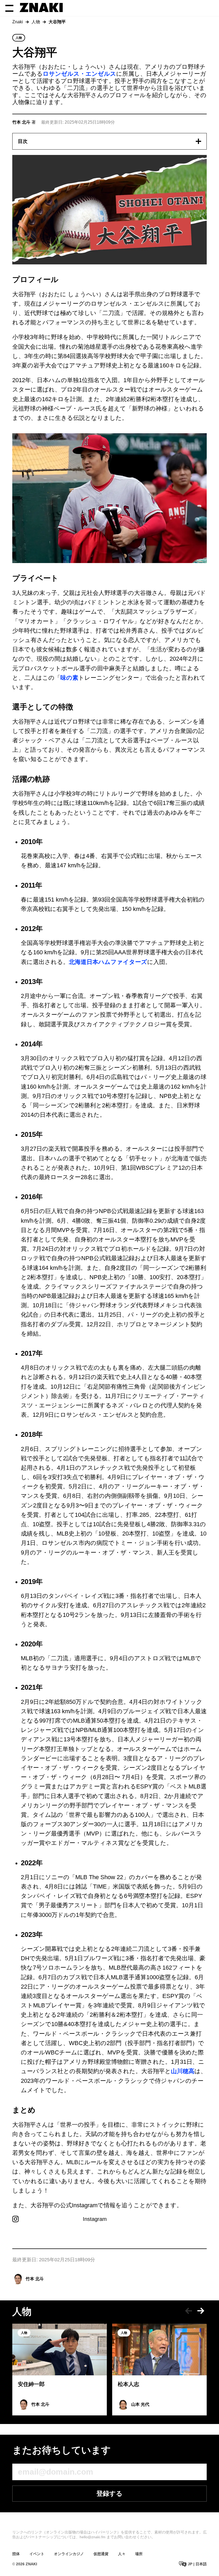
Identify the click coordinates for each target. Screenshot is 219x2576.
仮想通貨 (101, 2554)
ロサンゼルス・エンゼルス (79, 74)
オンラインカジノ (69, 2554)
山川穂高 (183, 2071)
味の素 (69, 678)
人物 (36, 22)
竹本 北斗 (35, 2279)
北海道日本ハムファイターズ (108, 962)
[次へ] (201, 2311)
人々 (122, 2554)
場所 (139, 2554)
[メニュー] (9, 8)
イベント (37, 2554)
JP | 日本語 (197, 2564)
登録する (109, 2493)
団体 (16, 2554)
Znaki (18, 22)
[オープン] (198, 141)
